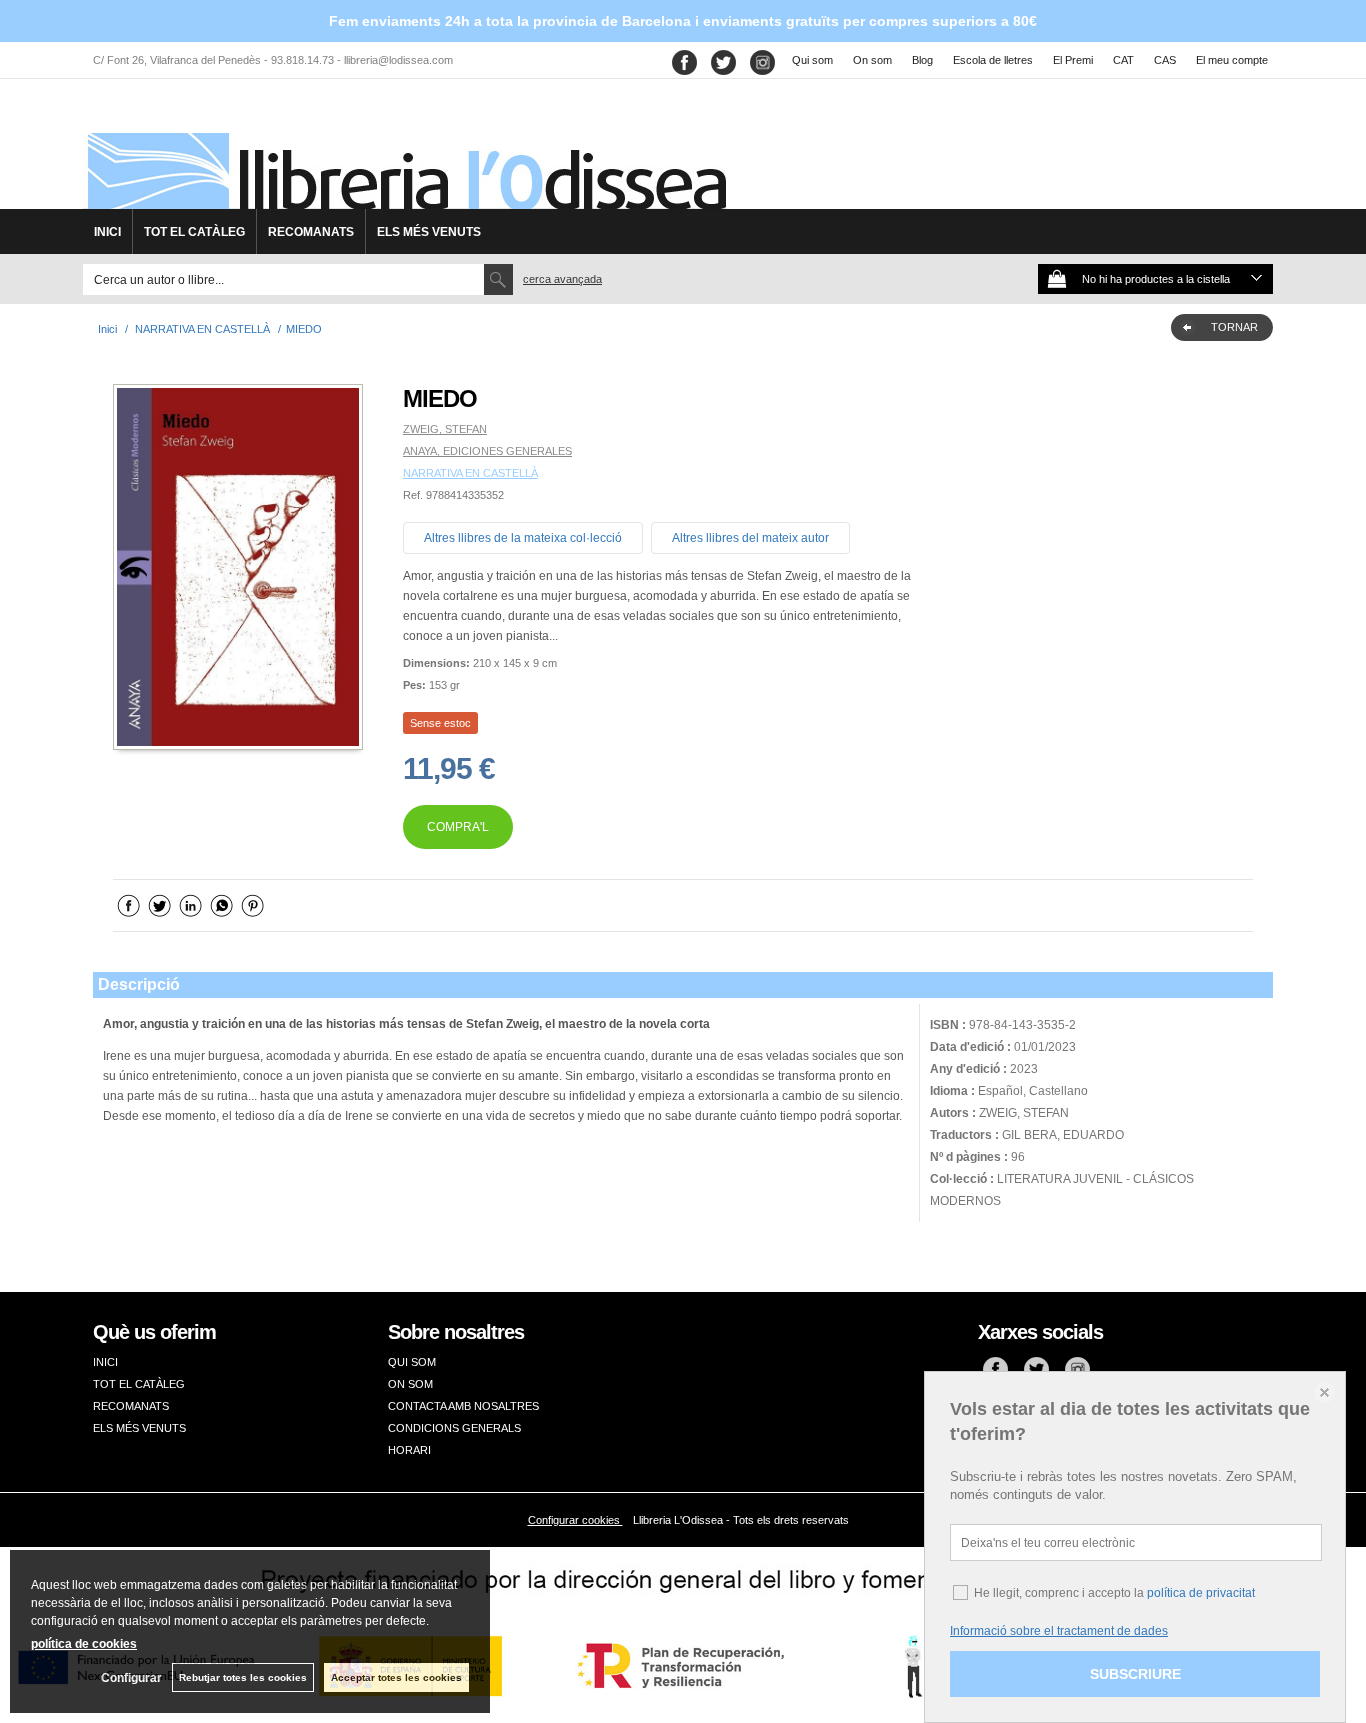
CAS (1165, 60)
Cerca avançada (562, 279)
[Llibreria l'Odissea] (405, 151)
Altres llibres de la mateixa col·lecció (523, 538)
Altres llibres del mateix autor (750, 538)
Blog (922, 60)
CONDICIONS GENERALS (454, 1428)
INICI (107, 232)
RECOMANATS (311, 232)
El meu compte (1232, 60)
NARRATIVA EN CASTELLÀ (470, 473)
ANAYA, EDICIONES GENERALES (487, 451)
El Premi (1073, 60)
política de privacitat (1201, 1593)
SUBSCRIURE (1135, 1674)
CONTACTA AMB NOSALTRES (463, 1406)
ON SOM (410, 1384)
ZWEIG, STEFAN (445, 429)
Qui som (812, 60)
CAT (1123, 60)
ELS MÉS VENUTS (429, 232)
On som (872, 60)
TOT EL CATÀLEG (194, 232)
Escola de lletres (993, 60)
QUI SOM (412, 1362)
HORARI (409, 1450)
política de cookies (84, 1644)
